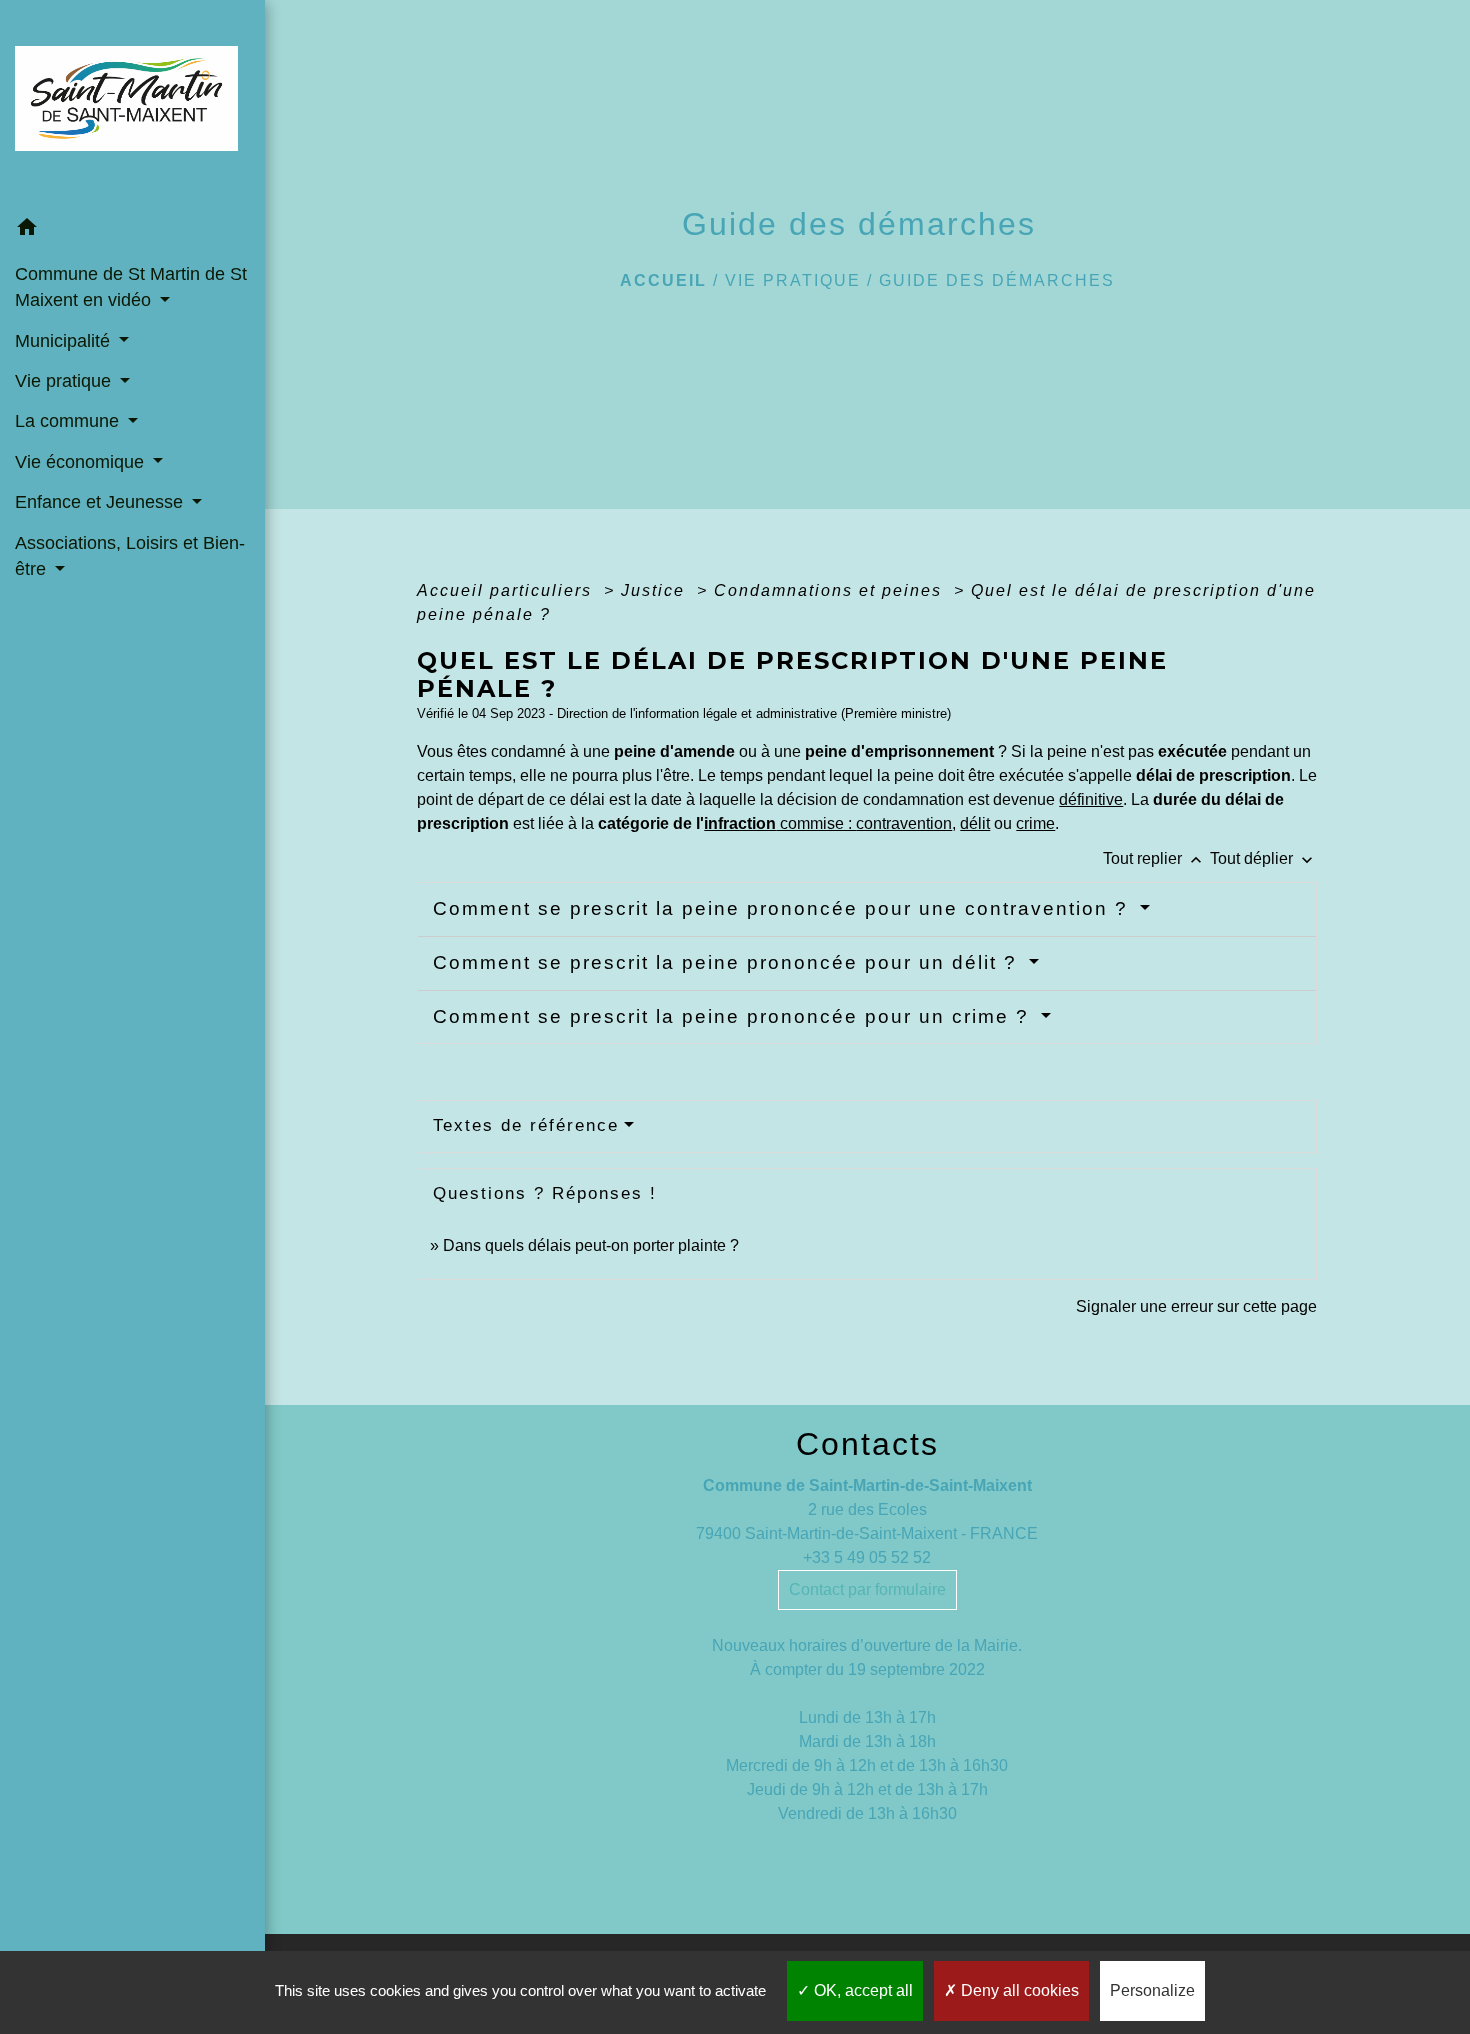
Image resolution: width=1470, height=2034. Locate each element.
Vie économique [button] (82, 462)
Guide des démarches (997, 280)
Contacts (867, 1444)
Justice (656, 590)
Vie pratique (793, 280)
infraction (740, 823)
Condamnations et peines (831, 590)
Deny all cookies (1018, 1990)
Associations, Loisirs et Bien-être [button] (130, 556)
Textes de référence (526, 1125)
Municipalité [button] (65, 341)
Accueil (663, 280)
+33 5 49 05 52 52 (867, 1557)
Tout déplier (1263, 858)
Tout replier (1154, 858)
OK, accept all (861, 1990)
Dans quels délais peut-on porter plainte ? (591, 1245)
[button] (132, 230)
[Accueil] (132, 104)
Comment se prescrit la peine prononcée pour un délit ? (728, 962)
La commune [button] (69, 421)
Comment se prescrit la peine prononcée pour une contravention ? (784, 908)
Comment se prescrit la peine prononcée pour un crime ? (734, 1016)
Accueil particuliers (507, 590)
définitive (1091, 799)
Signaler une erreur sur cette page (1196, 1306)
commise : (864, 823)
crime (1035, 823)
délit (975, 823)
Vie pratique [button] (65, 381)
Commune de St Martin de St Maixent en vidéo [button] (131, 287)
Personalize (1152, 1990)
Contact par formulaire (867, 1589)
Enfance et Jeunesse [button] (101, 502)
